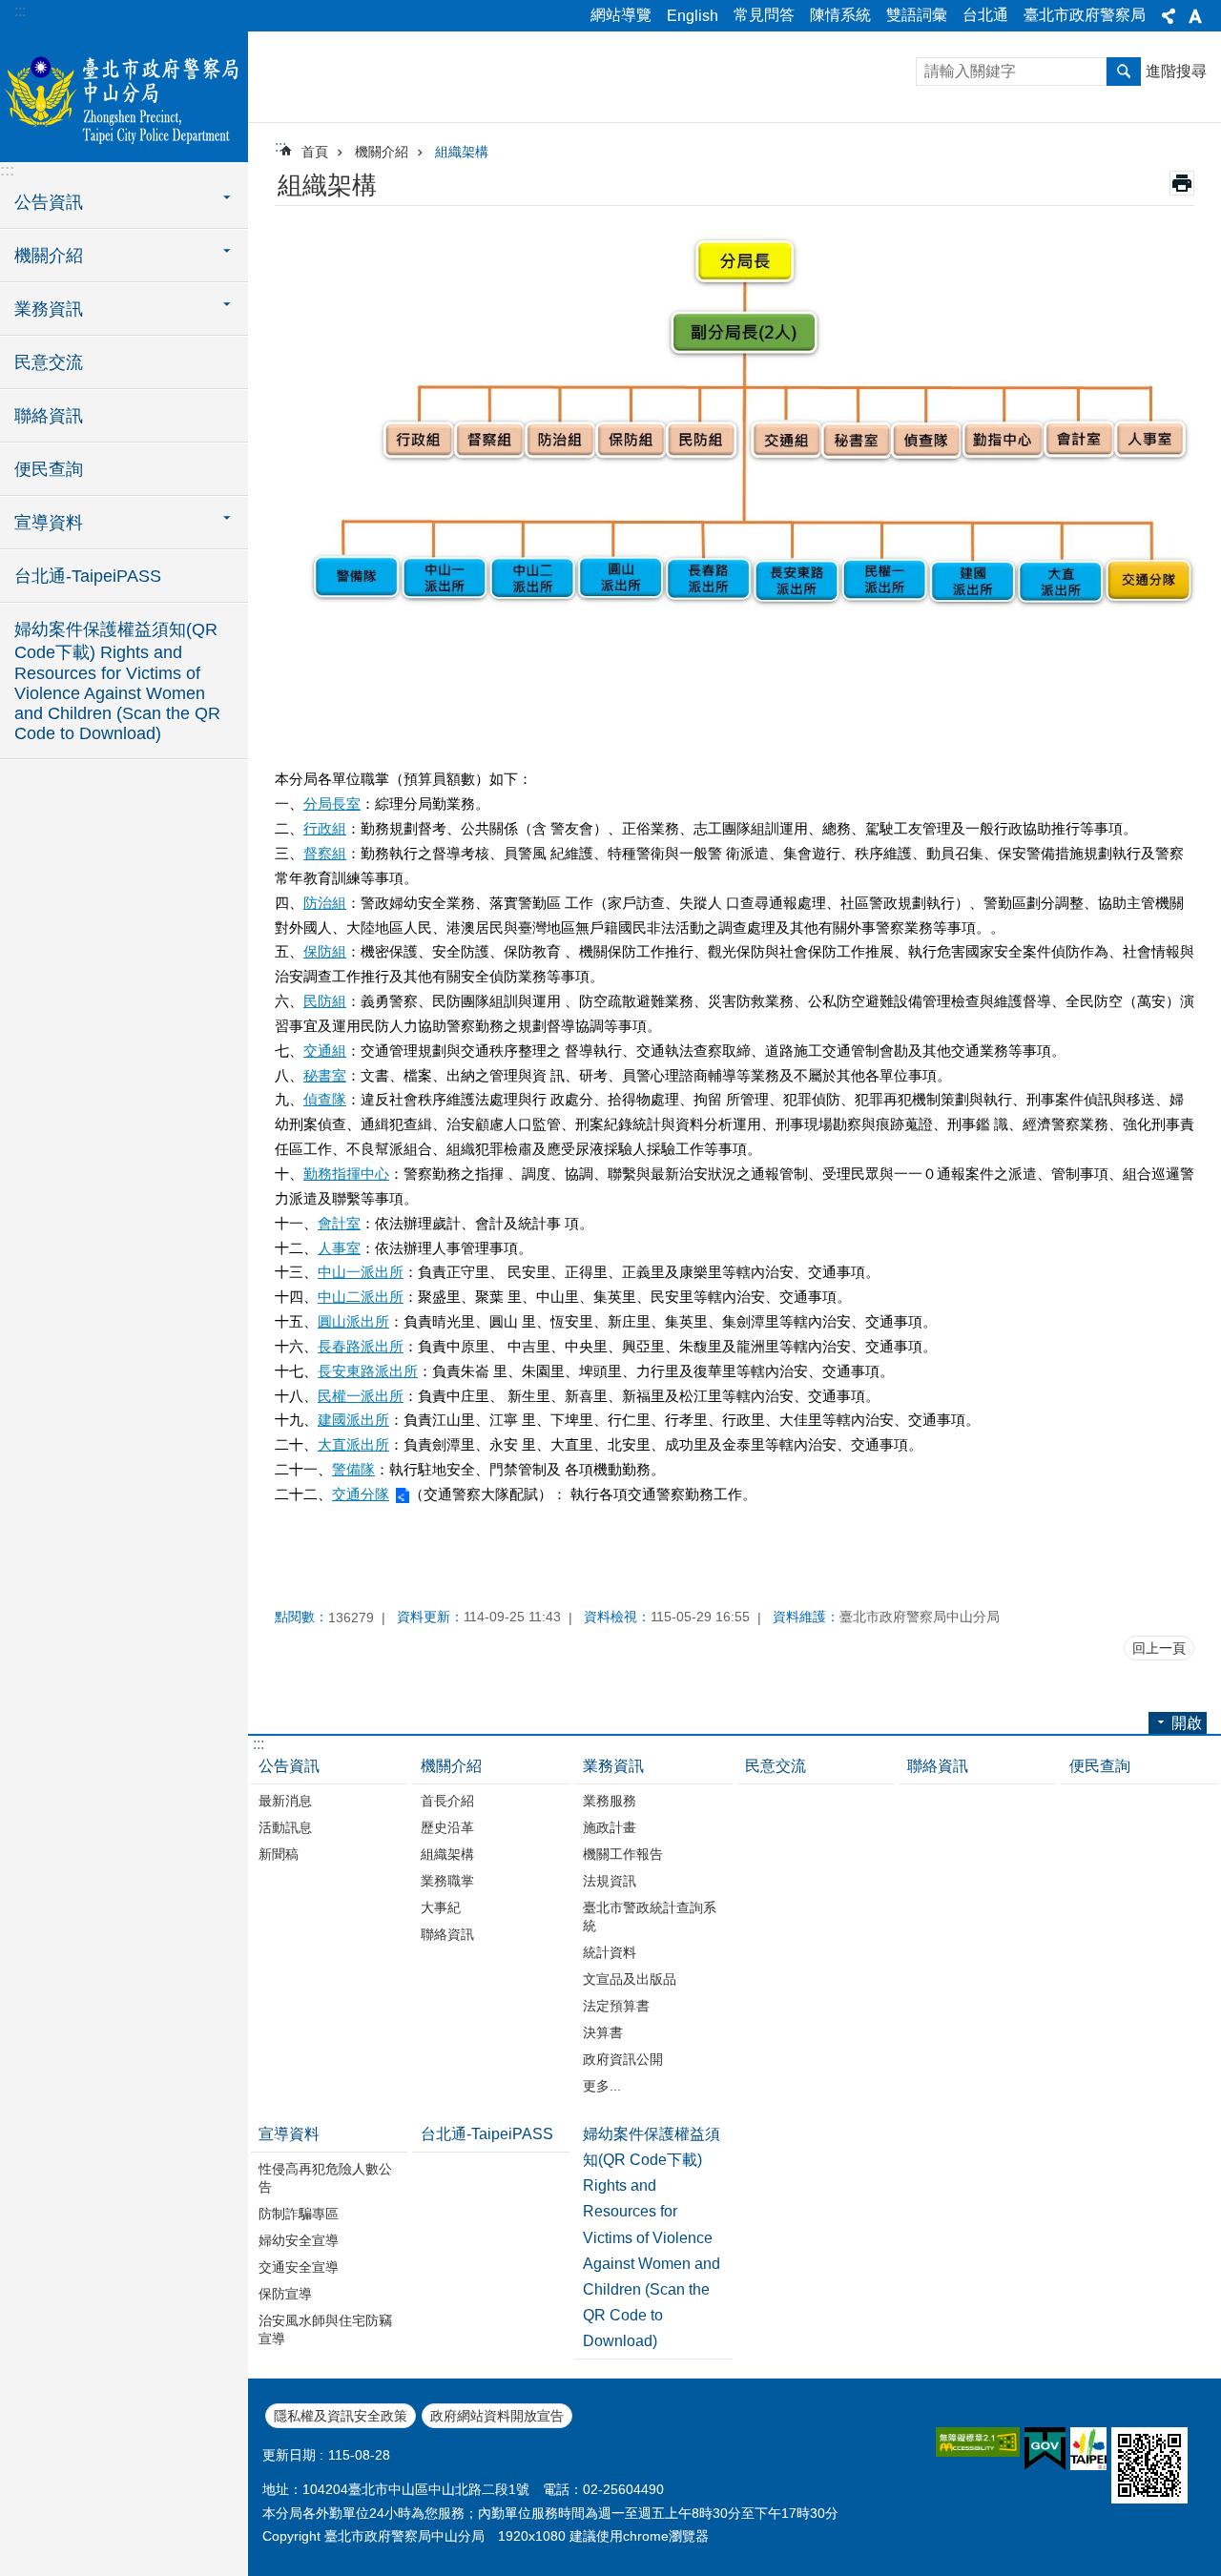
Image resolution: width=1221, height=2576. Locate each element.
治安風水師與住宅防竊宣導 (325, 2329)
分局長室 (332, 804)
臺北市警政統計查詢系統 (650, 1917)
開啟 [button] (1187, 1723)
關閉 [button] (1169, 16)
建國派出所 (353, 1420)
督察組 (325, 853)
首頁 (315, 152)
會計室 (339, 1223)
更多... (602, 2086)
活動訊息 (285, 1827)
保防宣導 (285, 2294)
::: (20, 11)
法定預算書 (616, 2006)
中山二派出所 (361, 1297)
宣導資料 (289, 2134)
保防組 (325, 951)
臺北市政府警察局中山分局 (124, 95)
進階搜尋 (1176, 71)
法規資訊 (610, 1881)
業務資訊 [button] (49, 309)
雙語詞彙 (917, 15)
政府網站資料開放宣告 (497, 2416)
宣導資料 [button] (49, 523)
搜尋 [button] (1124, 72)
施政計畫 (610, 1827)
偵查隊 (325, 1099)
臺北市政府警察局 (1085, 15)
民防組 (325, 1001)
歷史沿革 (447, 1827)
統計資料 (610, 1952)
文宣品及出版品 (630, 1979)
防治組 (325, 903)
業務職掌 (447, 1881)
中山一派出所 (361, 1272)
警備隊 (353, 1469)
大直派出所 (353, 1444)
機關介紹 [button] (49, 256)
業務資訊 (613, 1766)
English (693, 16)
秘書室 (325, 1075)
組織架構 (462, 152)
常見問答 (764, 15)
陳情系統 (840, 15)
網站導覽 (621, 15)
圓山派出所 (353, 1321)
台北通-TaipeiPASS (88, 576)
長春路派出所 (361, 1346)
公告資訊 (289, 1766)
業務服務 (610, 1801)
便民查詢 (49, 469)
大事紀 (441, 1907)
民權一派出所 (361, 1396)
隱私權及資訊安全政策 (341, 2416)
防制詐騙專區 (299, 2214)
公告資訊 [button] (49, 202)
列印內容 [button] (1182, 183)
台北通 (985, 15)
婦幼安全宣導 (299, 2240)
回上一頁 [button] (1159, 1648)
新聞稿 (279, 1854)
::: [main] (280, 146)
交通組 (325, 1051)
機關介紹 (382, 152)
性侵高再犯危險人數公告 (325, 2178)
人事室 (339, 1248)
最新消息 (285, 1801)
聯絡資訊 (49, 416)
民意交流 (49, 362)
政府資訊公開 (623, 2059)
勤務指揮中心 (346, 1174)
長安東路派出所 (368, 1371)
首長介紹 (447, 1801)
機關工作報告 (623, 1854)
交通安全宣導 (299, 2267)
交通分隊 (361, 1494)
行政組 (325, 828)
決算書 (603, 2032)
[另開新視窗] (978, 2442)
